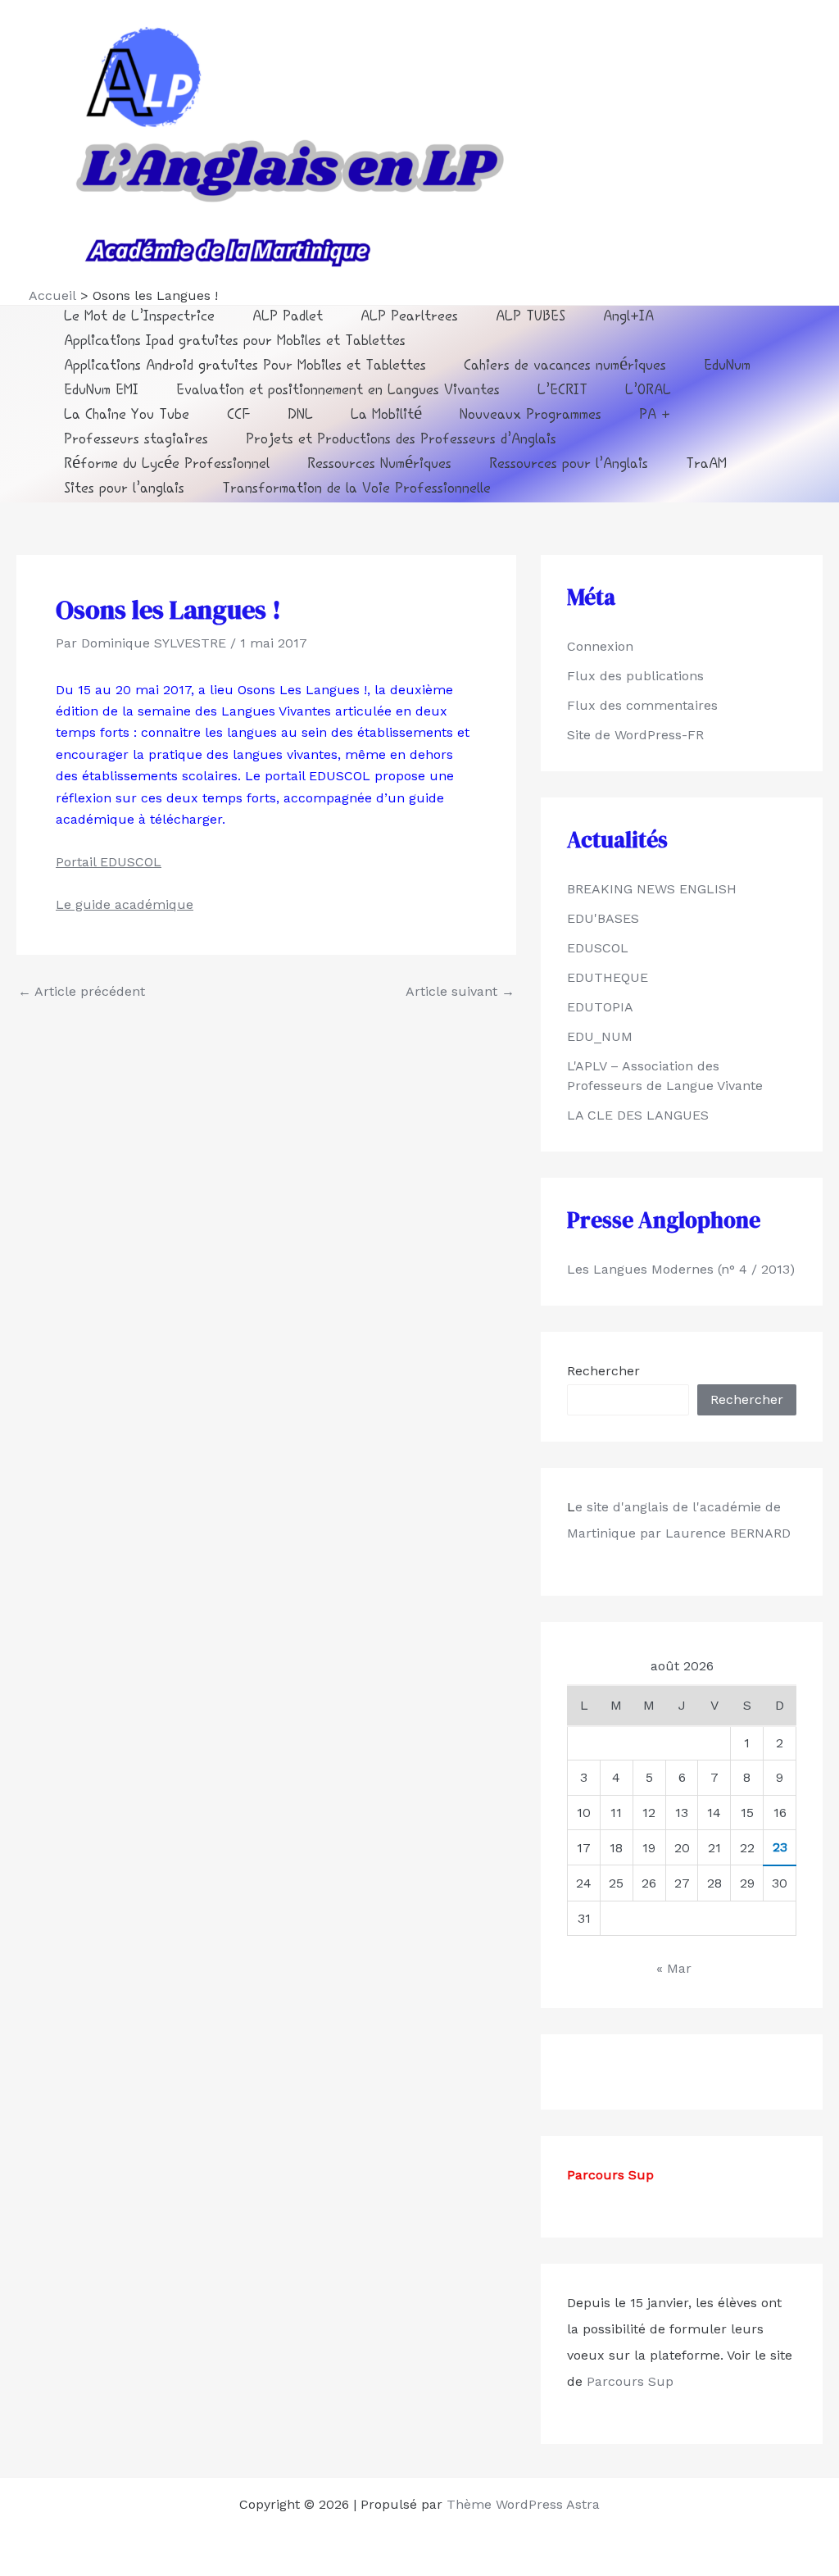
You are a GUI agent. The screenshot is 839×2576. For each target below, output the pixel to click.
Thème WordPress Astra (523, 2504)
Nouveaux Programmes (531, 416)
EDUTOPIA (600, 1007)
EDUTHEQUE (608, 977)
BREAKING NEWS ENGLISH (652, 889)
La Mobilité (386, 416)
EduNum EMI (101, 391)
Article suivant (460, 992)
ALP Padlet (288, 318)
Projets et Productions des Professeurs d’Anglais (401, 441)
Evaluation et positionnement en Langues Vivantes (338, 391)
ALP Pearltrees (409, 318)
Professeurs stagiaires (136, 441)
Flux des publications (635, 676)
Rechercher (603, 1371)
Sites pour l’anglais (124, 490)
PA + (655, 416)
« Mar (674, 1968)
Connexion (600, 646)
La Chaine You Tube (127, 416)
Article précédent (82, 992)
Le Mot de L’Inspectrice (139, 318)
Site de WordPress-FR (635, 735)
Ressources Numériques (379, 465)
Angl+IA (628, 318)
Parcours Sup (628, 2381)
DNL (300, 416)
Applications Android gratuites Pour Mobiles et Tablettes (245, 367)
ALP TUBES (531, 318)
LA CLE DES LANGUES (638, 1115)
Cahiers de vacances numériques (565, 367)
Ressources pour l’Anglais (569, 465)
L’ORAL (648, 391)
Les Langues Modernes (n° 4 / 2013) (681, 1269)
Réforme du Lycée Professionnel (167, 465)
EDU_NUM (600, 1036)
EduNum (727, 367)
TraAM (706, 465)
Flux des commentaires (642, 705)
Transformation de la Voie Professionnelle (356, 490)
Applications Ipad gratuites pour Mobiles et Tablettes (235, 342)
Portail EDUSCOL (109, 862)
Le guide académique (125, 904)
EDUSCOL (598, 948)
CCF (238, 416)
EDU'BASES (603, 918)
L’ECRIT (562, 391)
